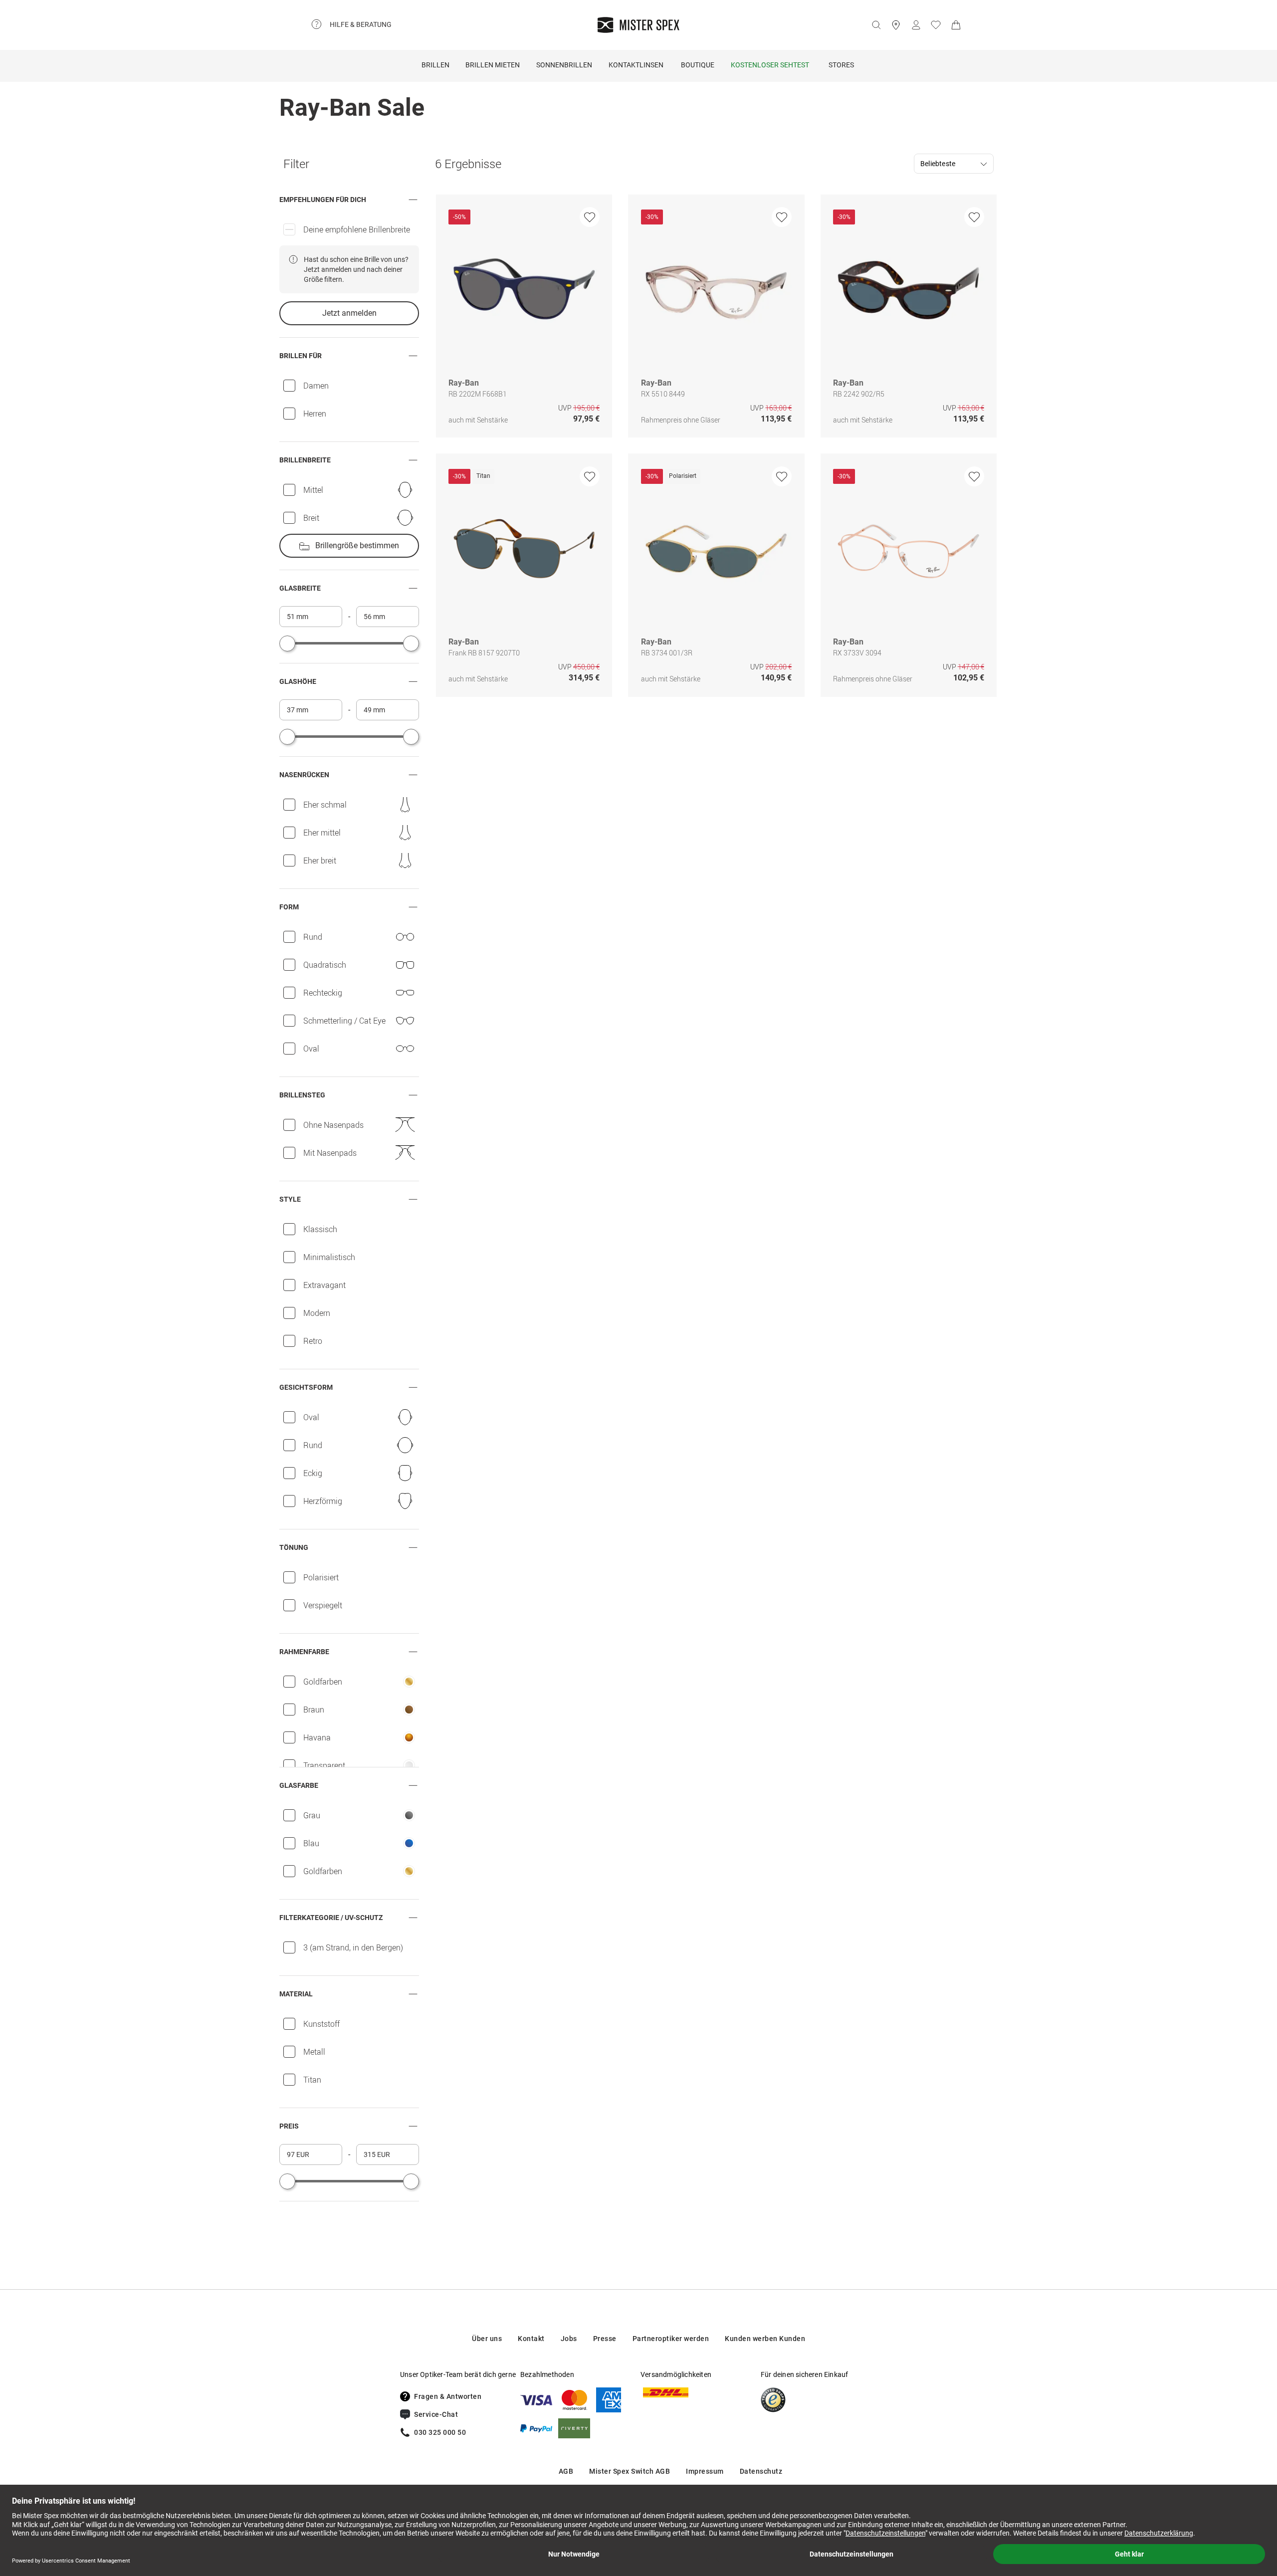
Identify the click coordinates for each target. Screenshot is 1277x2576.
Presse (605, 2339)
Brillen (435, 65)
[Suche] (876, 25)
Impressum (705, 2471)
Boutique (698, 65)
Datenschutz (761, 2471)
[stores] (896, 25)
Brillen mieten (493, 65)
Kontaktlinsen (636, 65)
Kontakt (531, 2339)
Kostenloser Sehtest (770, 65)
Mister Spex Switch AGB (630, 2471)
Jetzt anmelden (349, 313)
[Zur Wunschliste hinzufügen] (590, 217)
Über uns (487, 2339)
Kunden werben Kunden (765, 2339)
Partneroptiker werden (671, 2339)
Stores (841, 65)
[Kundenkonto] (916, 25)
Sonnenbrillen (564, 65)
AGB (566, 2471)
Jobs (569, 2339)
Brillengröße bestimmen (357, 545)
